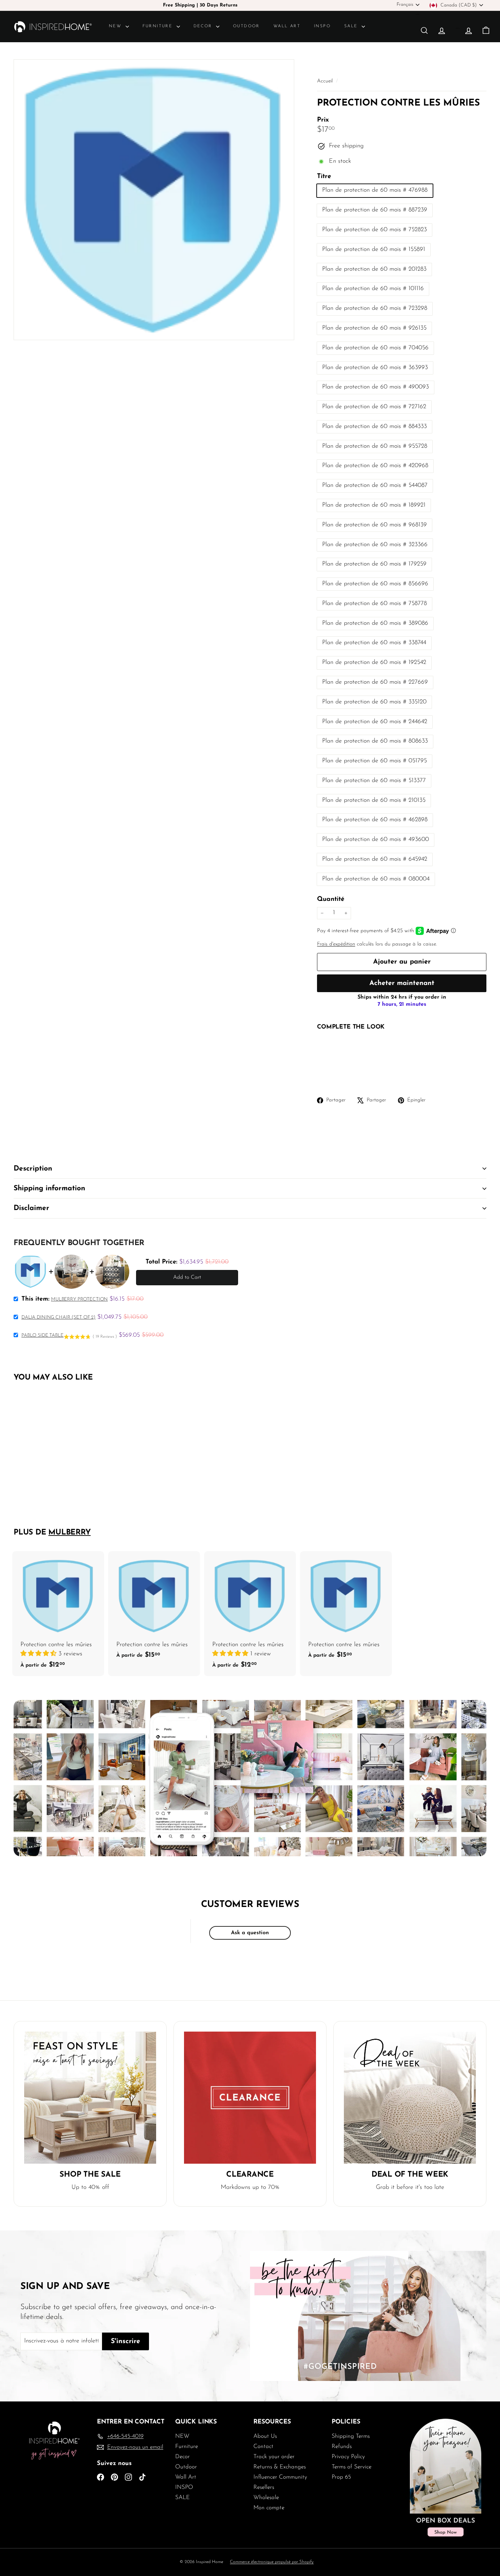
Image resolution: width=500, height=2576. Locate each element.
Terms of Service (352, 2467)
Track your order (274, 2457)
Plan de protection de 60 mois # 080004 (376, 879)
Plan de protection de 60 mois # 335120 (374, 702)
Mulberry (69, 1533)
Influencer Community (280, 2477)
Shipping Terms (351, 2436)
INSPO (322, 26)
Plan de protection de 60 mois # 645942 (375, 859)
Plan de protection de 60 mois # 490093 (376, 387)
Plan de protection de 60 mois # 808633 (375, 741)
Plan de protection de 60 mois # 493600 (376, 840)
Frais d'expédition (336, 944)
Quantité (331, 899)
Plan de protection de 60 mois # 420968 (375, 466)
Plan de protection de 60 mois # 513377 (374, 781)
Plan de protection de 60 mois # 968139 (374, 525)
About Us (265, 2436)
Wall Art (287, 26)
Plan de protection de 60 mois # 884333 (374, 427)
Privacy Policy (348, 2457)
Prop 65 (341, 2477)
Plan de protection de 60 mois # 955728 (375, 446)
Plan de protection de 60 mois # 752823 (374, 230)
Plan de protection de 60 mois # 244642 (375, 722)
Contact (263, 2446)
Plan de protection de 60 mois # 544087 (375, 486)
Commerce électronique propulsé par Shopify (272, 2562)
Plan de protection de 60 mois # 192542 (374, 663)
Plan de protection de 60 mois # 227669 (375, 682)
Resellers (264, 2487)
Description (33, 1169)
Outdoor (246, 26)
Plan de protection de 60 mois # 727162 (374, 407)
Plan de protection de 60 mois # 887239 (375, 210)
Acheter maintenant (402, 983)
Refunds (342, 2446)
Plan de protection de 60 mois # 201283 (374, 269)
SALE (352, 26)
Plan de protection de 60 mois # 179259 (374, 564)
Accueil (326, 81)
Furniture (159, 26)
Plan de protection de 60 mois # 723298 (375, 308)
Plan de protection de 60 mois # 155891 (374, 250)
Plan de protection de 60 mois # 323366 (375, 545)
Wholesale (266, 2498)
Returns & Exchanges (280, 2467)
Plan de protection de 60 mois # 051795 (374, 761)
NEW (116, 26)
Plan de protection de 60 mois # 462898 (375, 820)
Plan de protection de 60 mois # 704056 (375, 348)
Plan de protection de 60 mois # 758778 (374, 604)
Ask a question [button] (250, 1933)
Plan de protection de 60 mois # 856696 (375, 584)
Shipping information (49, 1188)
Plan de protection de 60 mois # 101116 (373, 289)
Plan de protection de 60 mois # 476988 (375, 190)
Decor (204, 26)
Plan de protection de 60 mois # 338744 (374, 643)
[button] (39, 1654)
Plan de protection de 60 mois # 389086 (375, 623)
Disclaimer (31, 1208)
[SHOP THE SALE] (90, 2098)
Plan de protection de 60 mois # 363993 (375, 368)
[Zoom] (154, 200)
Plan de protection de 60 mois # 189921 (374, 505)
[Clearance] (250, 2098)
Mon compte (269, 2508)
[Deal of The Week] (410, 2098)
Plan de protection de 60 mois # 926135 (374, 328)
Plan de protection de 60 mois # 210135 (374, 800)
